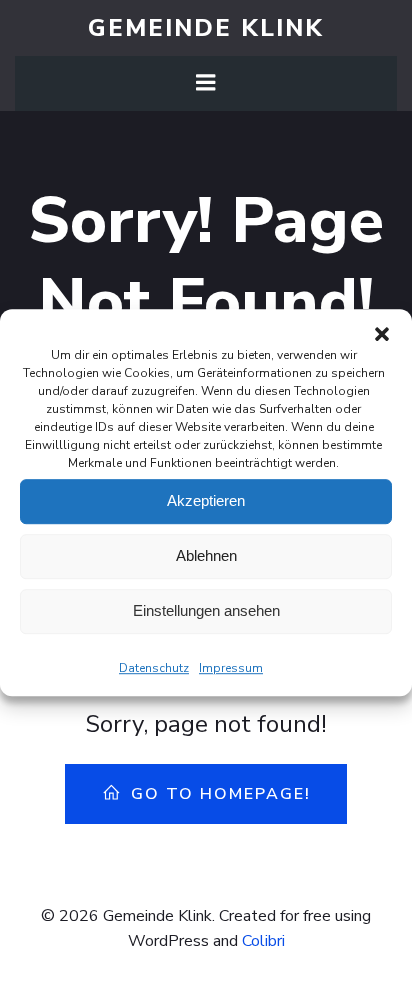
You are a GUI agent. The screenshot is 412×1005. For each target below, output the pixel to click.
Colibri (263, 941)
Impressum (231, 668)
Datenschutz (154, 668)
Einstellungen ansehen (206, 610)
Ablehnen (206, 555)
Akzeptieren (206, 500)
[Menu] (206, 83)
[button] (382, 334)
